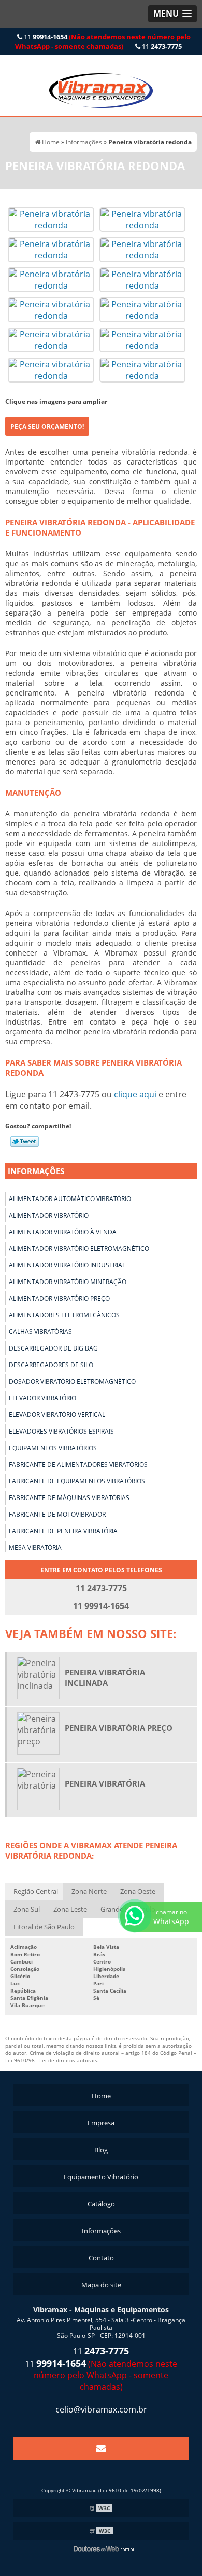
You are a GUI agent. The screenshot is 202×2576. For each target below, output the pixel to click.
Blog (101, 2150)
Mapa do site (101, 2285)
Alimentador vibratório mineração (68, 1282)
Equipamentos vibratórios (53, 1448)
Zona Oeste (138, 1891)
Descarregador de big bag (53, 1348)
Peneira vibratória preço (119, 1728)
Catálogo (101, 2204)
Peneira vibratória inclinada (105, 1678)
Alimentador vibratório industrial (67, 1265)
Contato (101, 2258)
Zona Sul (27, 1909)
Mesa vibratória (35, 1548)
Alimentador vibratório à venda (63, 1232)
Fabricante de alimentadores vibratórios (78, 1464)
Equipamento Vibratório (101, 2177)
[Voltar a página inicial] (101, 85)
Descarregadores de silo (51, 1365)
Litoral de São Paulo (44, 1927)
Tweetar (25, 1141)
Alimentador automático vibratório (70, 1199)
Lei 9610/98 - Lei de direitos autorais (51, 2060)
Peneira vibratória (105, 1783)
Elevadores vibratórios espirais (61, 1431)
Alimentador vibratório (49, 1215)
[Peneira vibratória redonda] (51, 219)
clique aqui (135, 1094)
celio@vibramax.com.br (101, 2409)
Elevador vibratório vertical (57, 1415)
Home (101, 2096)
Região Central (36, 1891)
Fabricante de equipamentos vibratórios (77, 1481)
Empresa (101, 2123)
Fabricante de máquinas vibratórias (69, 1498)
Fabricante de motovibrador (57, 1514)
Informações (36, 1171)
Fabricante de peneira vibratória (63, 1531)
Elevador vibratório (42, 1398)
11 (103, 42)
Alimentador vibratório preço (59, 1298)
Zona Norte (89, 1891)
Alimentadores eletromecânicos (64, 1315)
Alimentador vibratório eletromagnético (79, 1249)
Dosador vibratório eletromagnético (72, 1381)
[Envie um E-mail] (101, 2448)
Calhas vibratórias (40, 1332)
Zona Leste (70, 1909)
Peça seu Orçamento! (47, 426)
